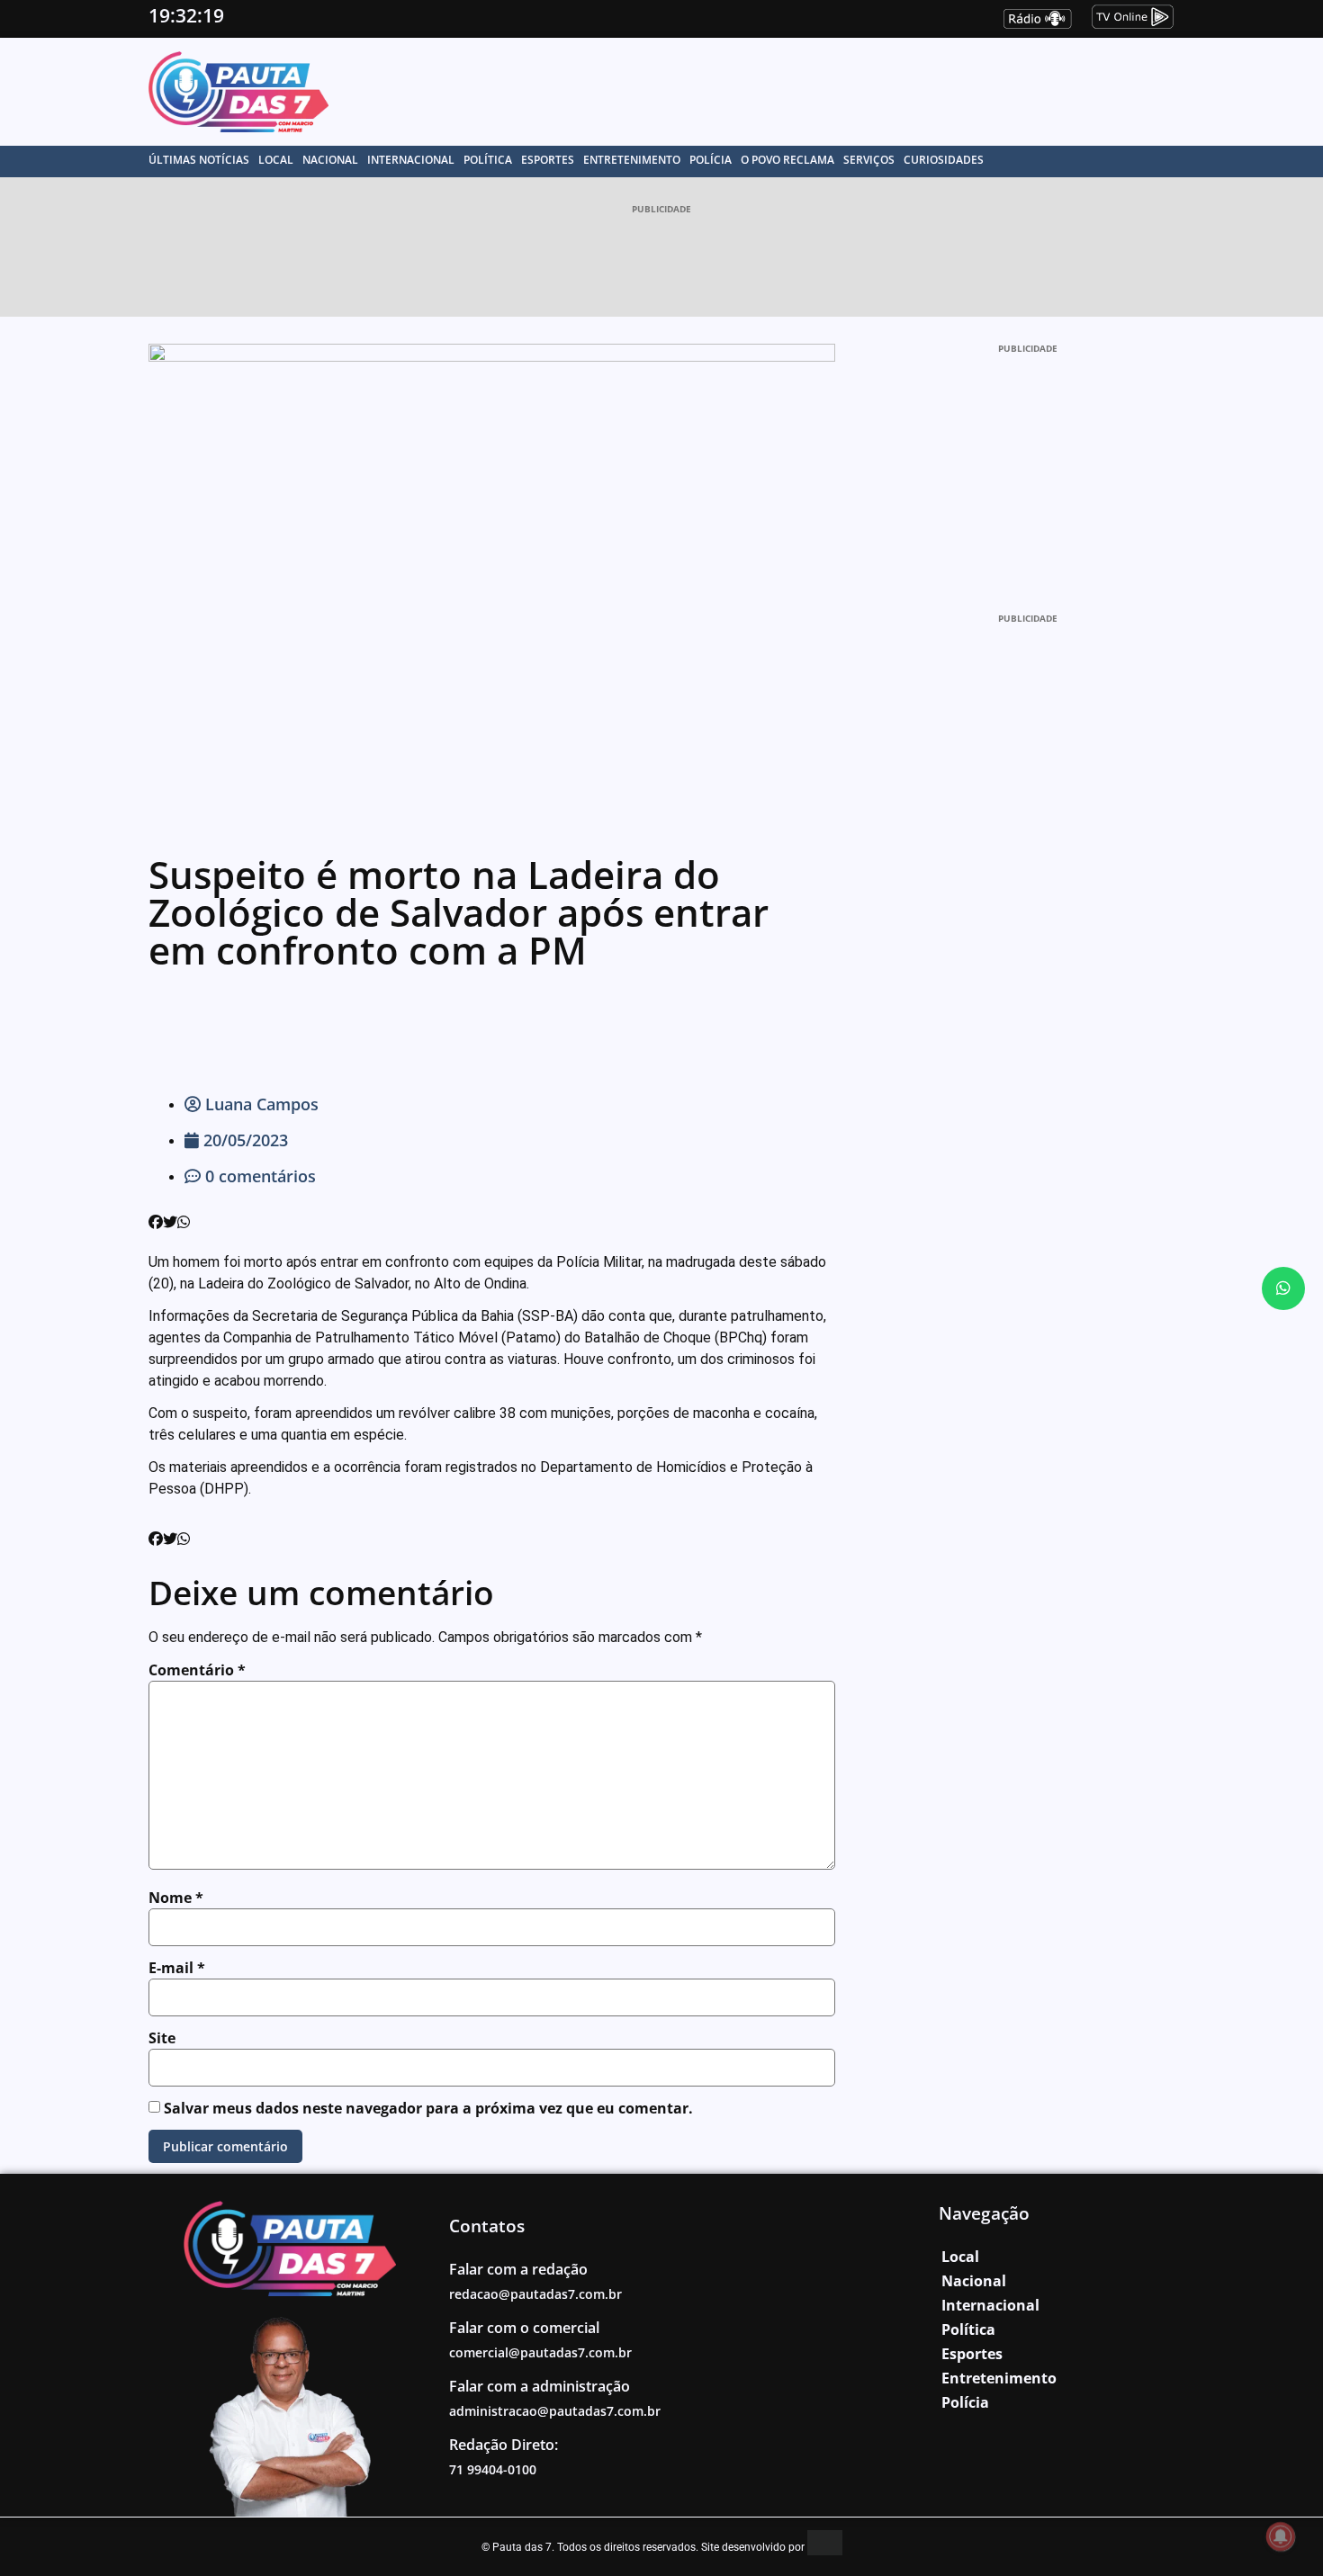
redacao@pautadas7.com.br (535, 2294)
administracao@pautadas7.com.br (555, 2411)
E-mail (177, 1968)
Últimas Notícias (199, 160)
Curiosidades (944, 160)
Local (276, 160)
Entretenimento (632, 160)
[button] (156, 1223)
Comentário (197, 1670)
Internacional (411, 160)
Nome (176, 1898)
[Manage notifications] (1281, 2536)
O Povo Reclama (787, 160)
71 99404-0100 (493, 2469)
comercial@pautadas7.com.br (540, 2352)
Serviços (869, 160)
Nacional (330, 160)
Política (488, 160)
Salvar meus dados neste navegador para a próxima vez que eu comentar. (428, 2108)
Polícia (711, 160)
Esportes (548, 160)
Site (162, 2038)
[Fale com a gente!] (1283, 1288)
